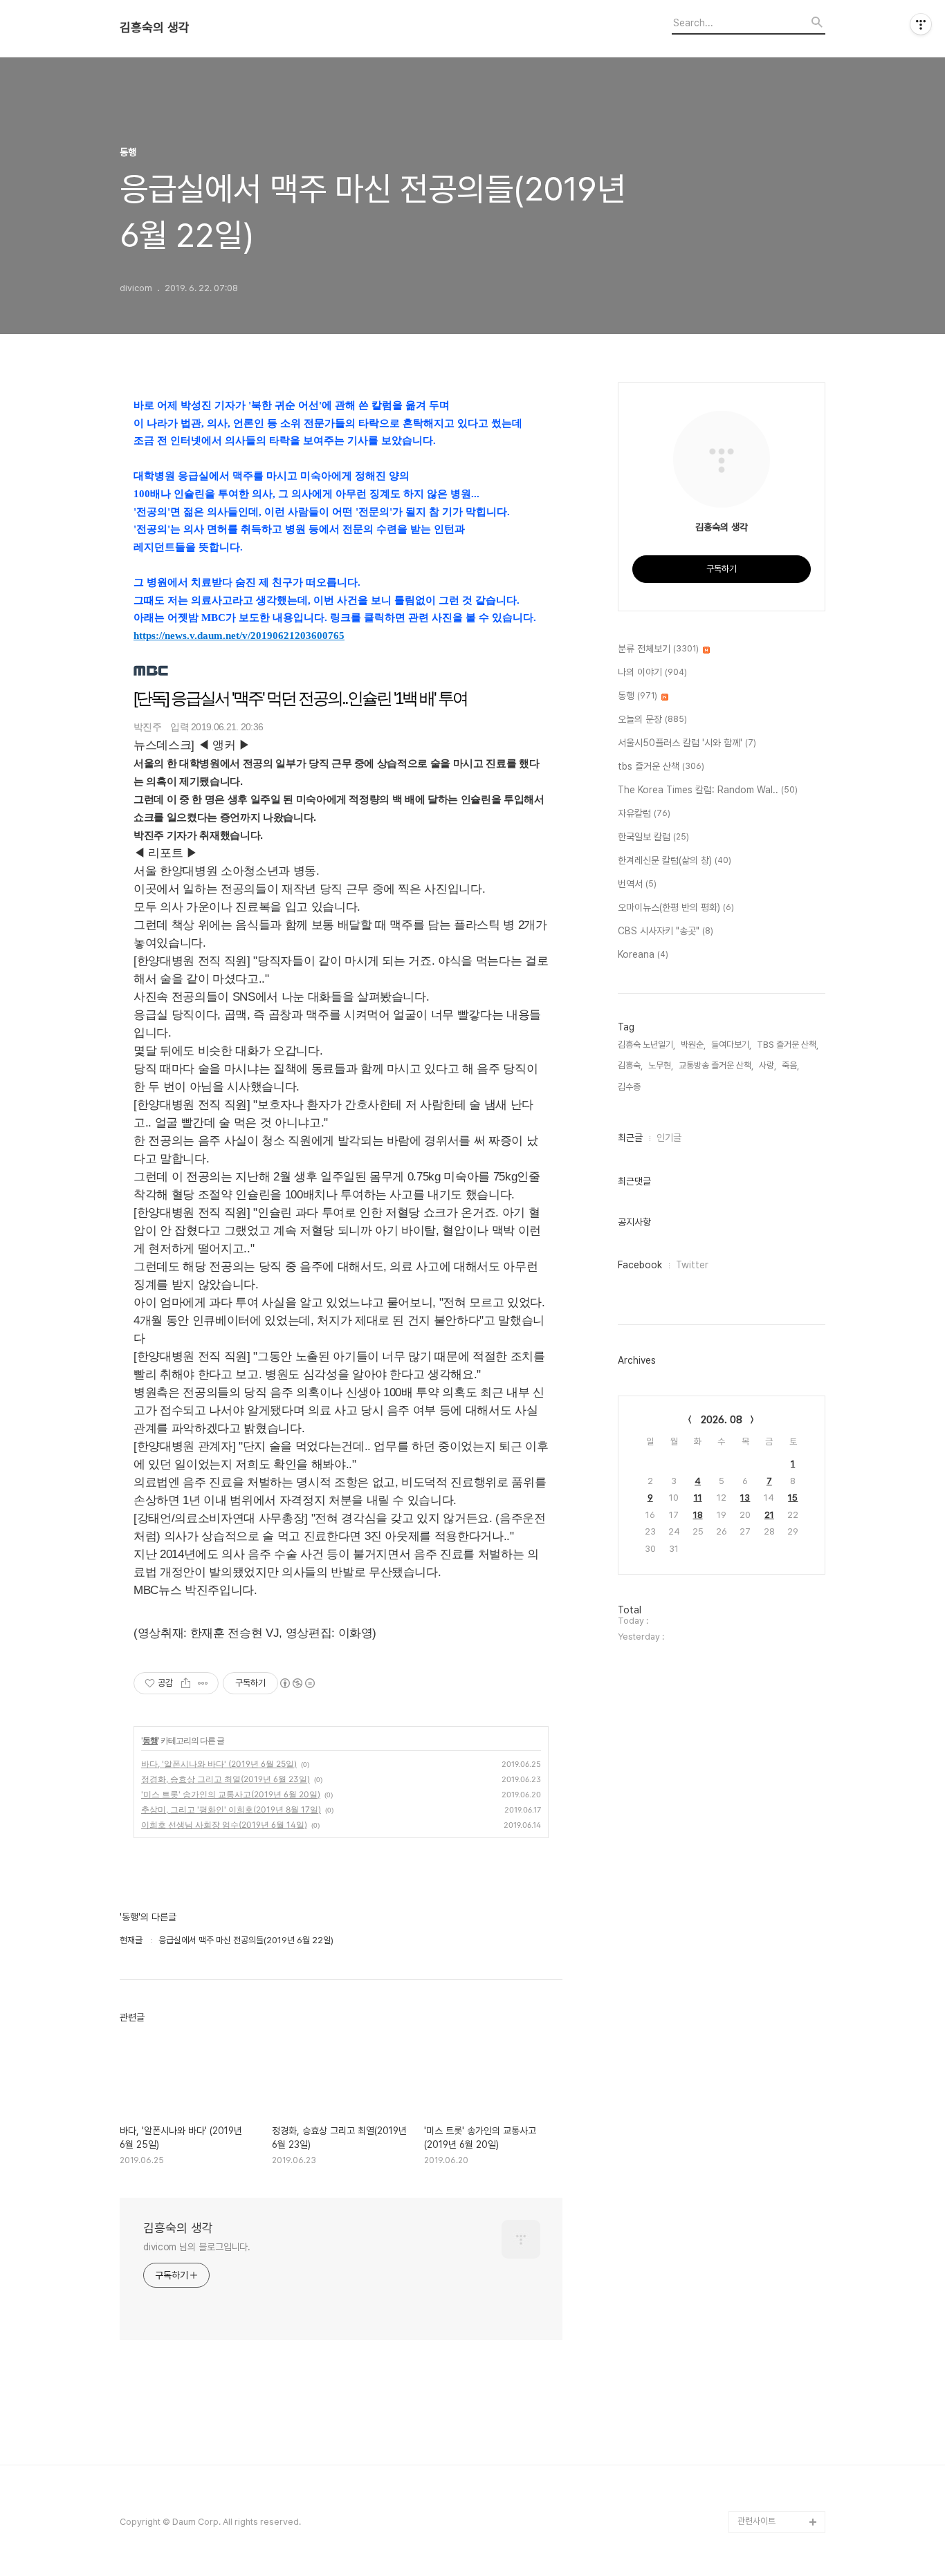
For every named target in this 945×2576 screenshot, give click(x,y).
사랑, (768, 1065)
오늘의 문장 (652, 719)
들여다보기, (731, 1045)
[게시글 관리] (203, 1683)
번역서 (637, 884)
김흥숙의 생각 (155, 28)
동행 (150, 1740)
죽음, (790, 1065)
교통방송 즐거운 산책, (716, 1065)
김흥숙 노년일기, (646, 1045)
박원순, (693, 1045)
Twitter (692, 1265)
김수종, (630, 1087)
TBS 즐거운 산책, (788, 1045)
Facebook (640, 1265)
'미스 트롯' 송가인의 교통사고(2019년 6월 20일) (231, 1794)
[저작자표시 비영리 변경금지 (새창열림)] (297, 1683)
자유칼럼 (644, 813)
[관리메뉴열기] (921, 24)
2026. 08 (722, 1420)
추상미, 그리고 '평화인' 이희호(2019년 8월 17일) (231, 1809)
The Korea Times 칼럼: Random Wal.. (708, 790)
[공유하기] (186, 1683)
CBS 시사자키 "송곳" (666, 931)
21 (769, 1515)
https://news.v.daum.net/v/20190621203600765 (239, 636)
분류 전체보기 (658, 649)
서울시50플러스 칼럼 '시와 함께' (687, 743)
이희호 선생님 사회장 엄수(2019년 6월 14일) (224, 1825)
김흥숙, (630, 1065)
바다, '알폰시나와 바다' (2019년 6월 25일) (219, 1764)
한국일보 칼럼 (653, 837)
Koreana (643, 954)
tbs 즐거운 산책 (661, 766)
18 (698, 1515)
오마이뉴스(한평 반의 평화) (676, 907)
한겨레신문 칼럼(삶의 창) (675, 860)
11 (698, 1498)
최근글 (630, 1138)
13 (745, 1498)
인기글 (669, 1138)
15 (793, 1498)
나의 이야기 (652, 672)
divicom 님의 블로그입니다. (197, 2247)
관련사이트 (756, 2521)
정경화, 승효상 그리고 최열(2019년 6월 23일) (226, 1779)
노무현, (661, 1065)
